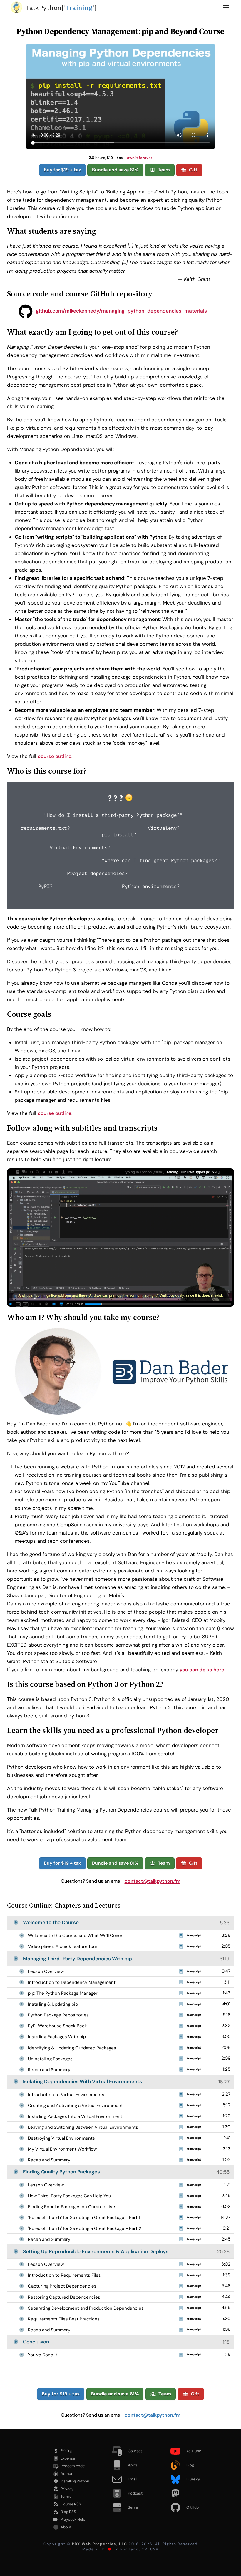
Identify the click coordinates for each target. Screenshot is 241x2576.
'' (61, 7)
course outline (55, 756)
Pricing (66, 2451)
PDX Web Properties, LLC (100, 2544)
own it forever (140, 158)
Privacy (67, 2489)
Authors (68, 2474)
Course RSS (71, 2504)
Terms (66, 2496)
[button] (226, 7)
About (66, 2527)
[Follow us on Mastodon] (189, 2493)
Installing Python (75, 2481)
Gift (193, 170)
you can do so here (202, 1670)
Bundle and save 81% (115, 170)
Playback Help (73, 2519)
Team (164, 170)
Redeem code (73, 2466)
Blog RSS (68, 2512)
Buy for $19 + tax (62, 170)
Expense (68, 2458)
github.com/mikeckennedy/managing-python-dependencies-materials (121, 311)
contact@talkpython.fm (153, 1881)
